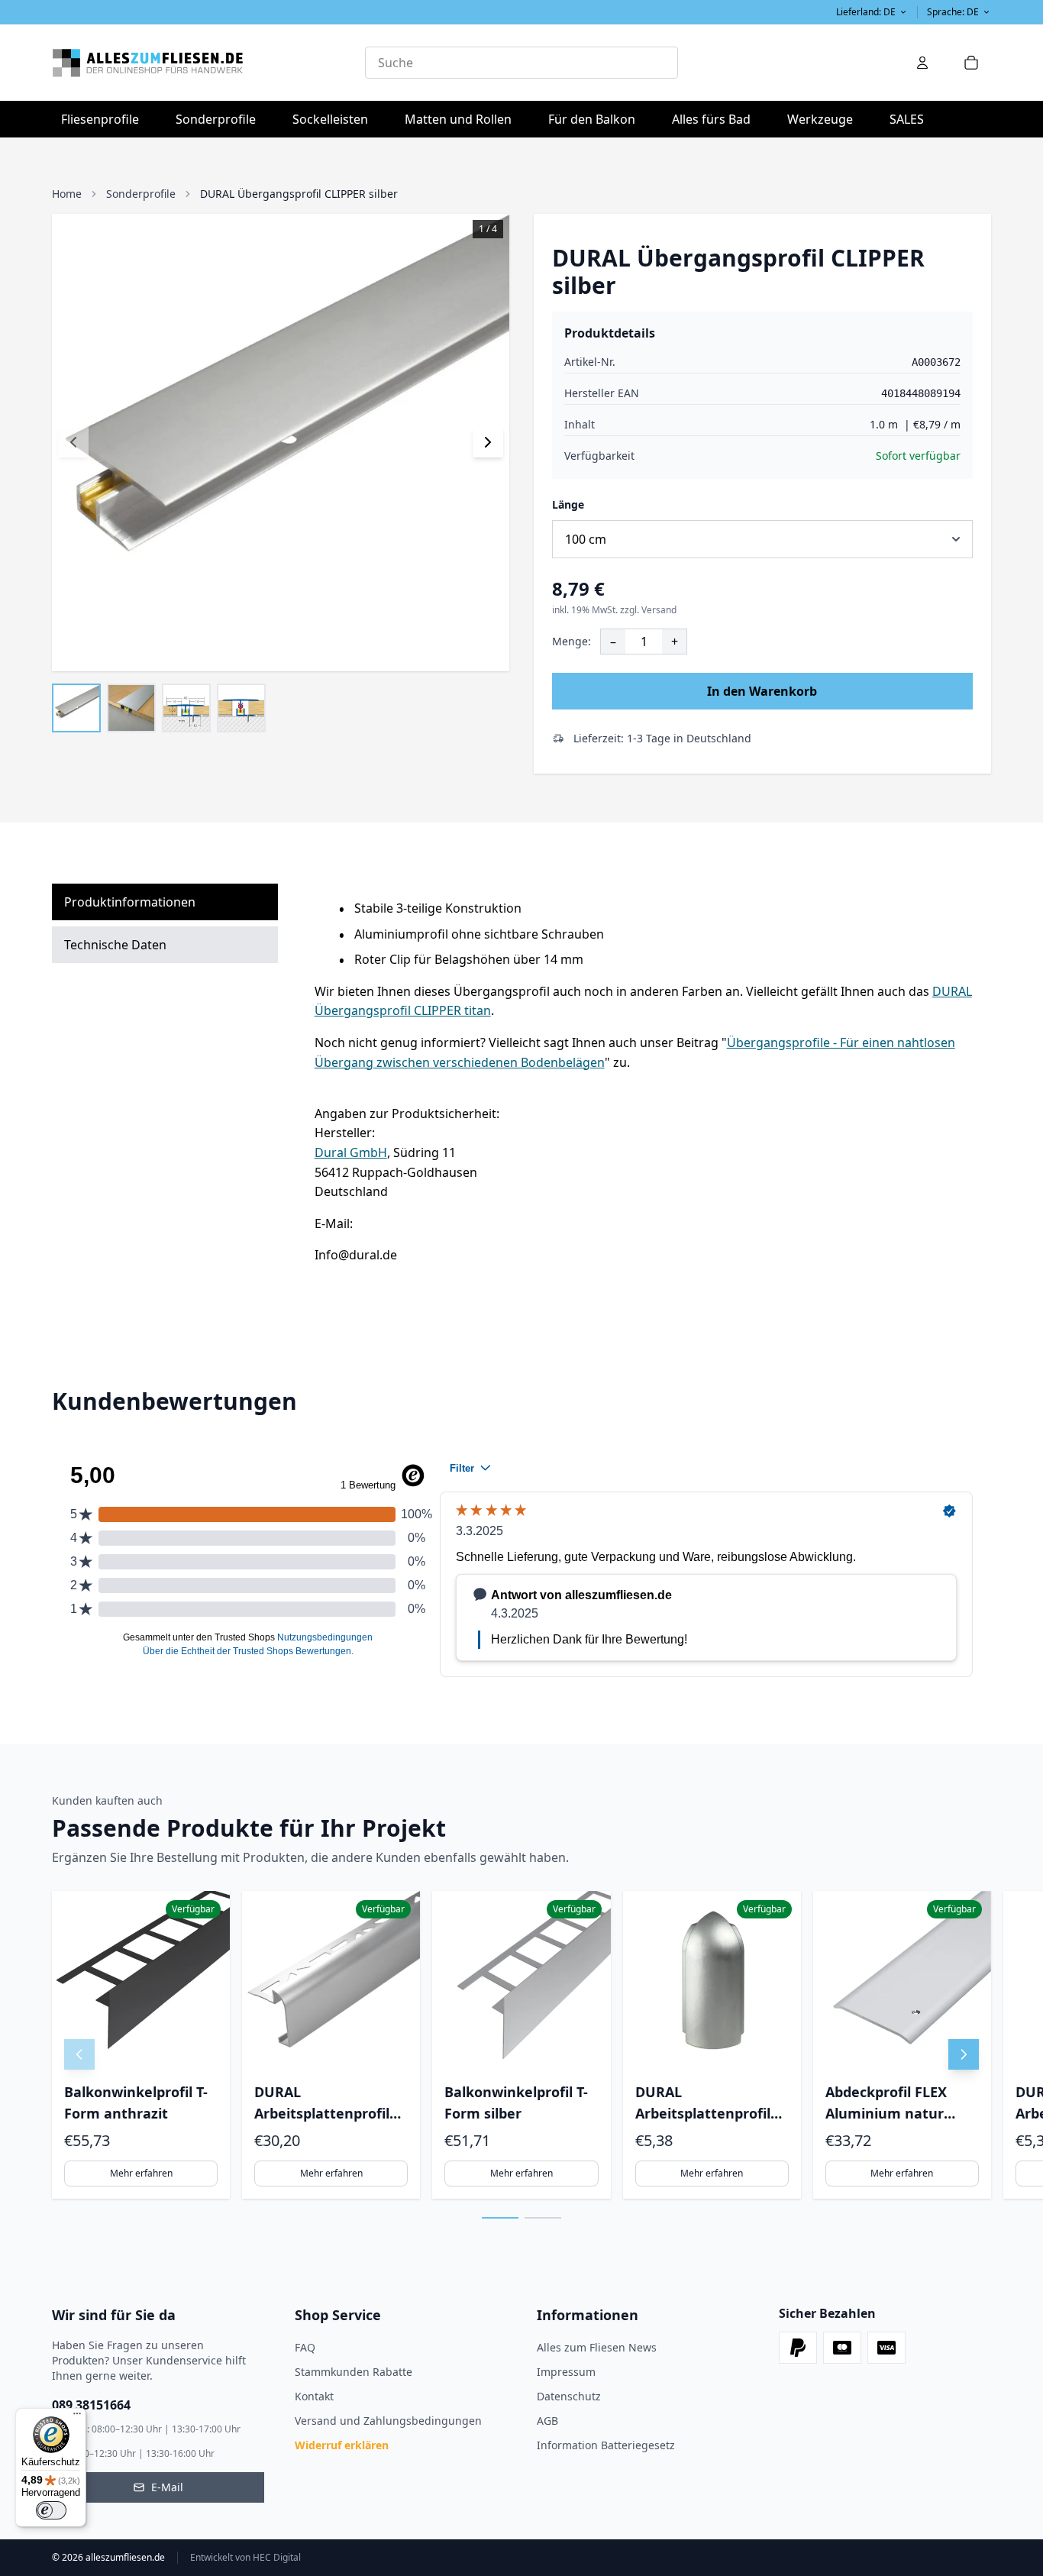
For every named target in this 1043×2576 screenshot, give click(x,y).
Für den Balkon (596, 119)
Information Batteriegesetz (606, 2445)
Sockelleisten (330, 119)
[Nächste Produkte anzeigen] (964, 2054)
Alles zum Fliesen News (597, 2347)
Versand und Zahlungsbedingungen (388, 2421)
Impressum (566, 2372)
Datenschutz (569, 2396)
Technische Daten (115, 945)
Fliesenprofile (105, 119)
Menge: (572, 641)
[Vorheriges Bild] (73, 442)
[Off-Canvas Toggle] (922, 63)
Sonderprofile (220, 119)
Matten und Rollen (463, 119)
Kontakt (314, 2396)
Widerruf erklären (342, 2445)
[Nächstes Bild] (488, 442)
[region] (521, 2045)
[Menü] (77, 2417)
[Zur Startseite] (208, 63)
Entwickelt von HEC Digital (245, 2558)
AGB (547, 2421)
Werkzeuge (825, 119)
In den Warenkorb (762, 691)
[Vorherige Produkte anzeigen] (79, 2054)
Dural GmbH (351, 1152)
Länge (568, 504)
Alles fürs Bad (716, 119)
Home (67, 194)
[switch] (51, 2510)
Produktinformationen (130, 902)
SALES (907, 119)
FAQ (305, 2347)
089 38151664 (91, 2405)
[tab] (500, 2218)
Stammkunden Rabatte (354, 2372)
